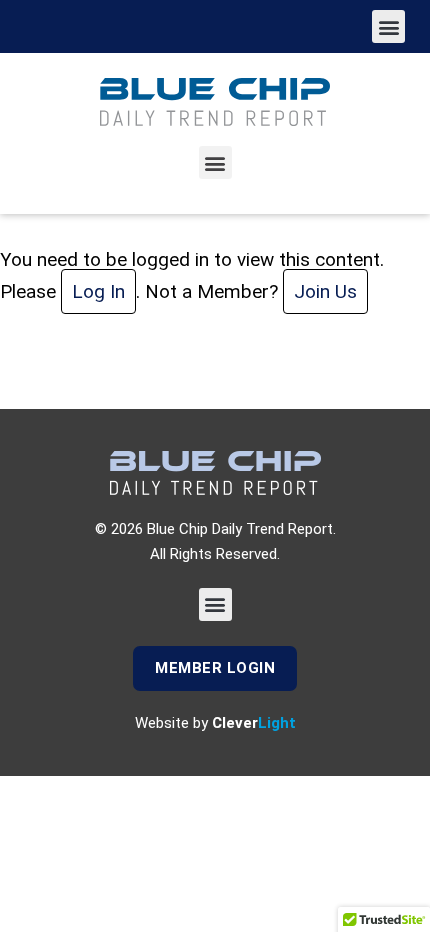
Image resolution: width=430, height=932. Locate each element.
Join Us (325, 291)
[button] (388, 26)
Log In (98, 291)
